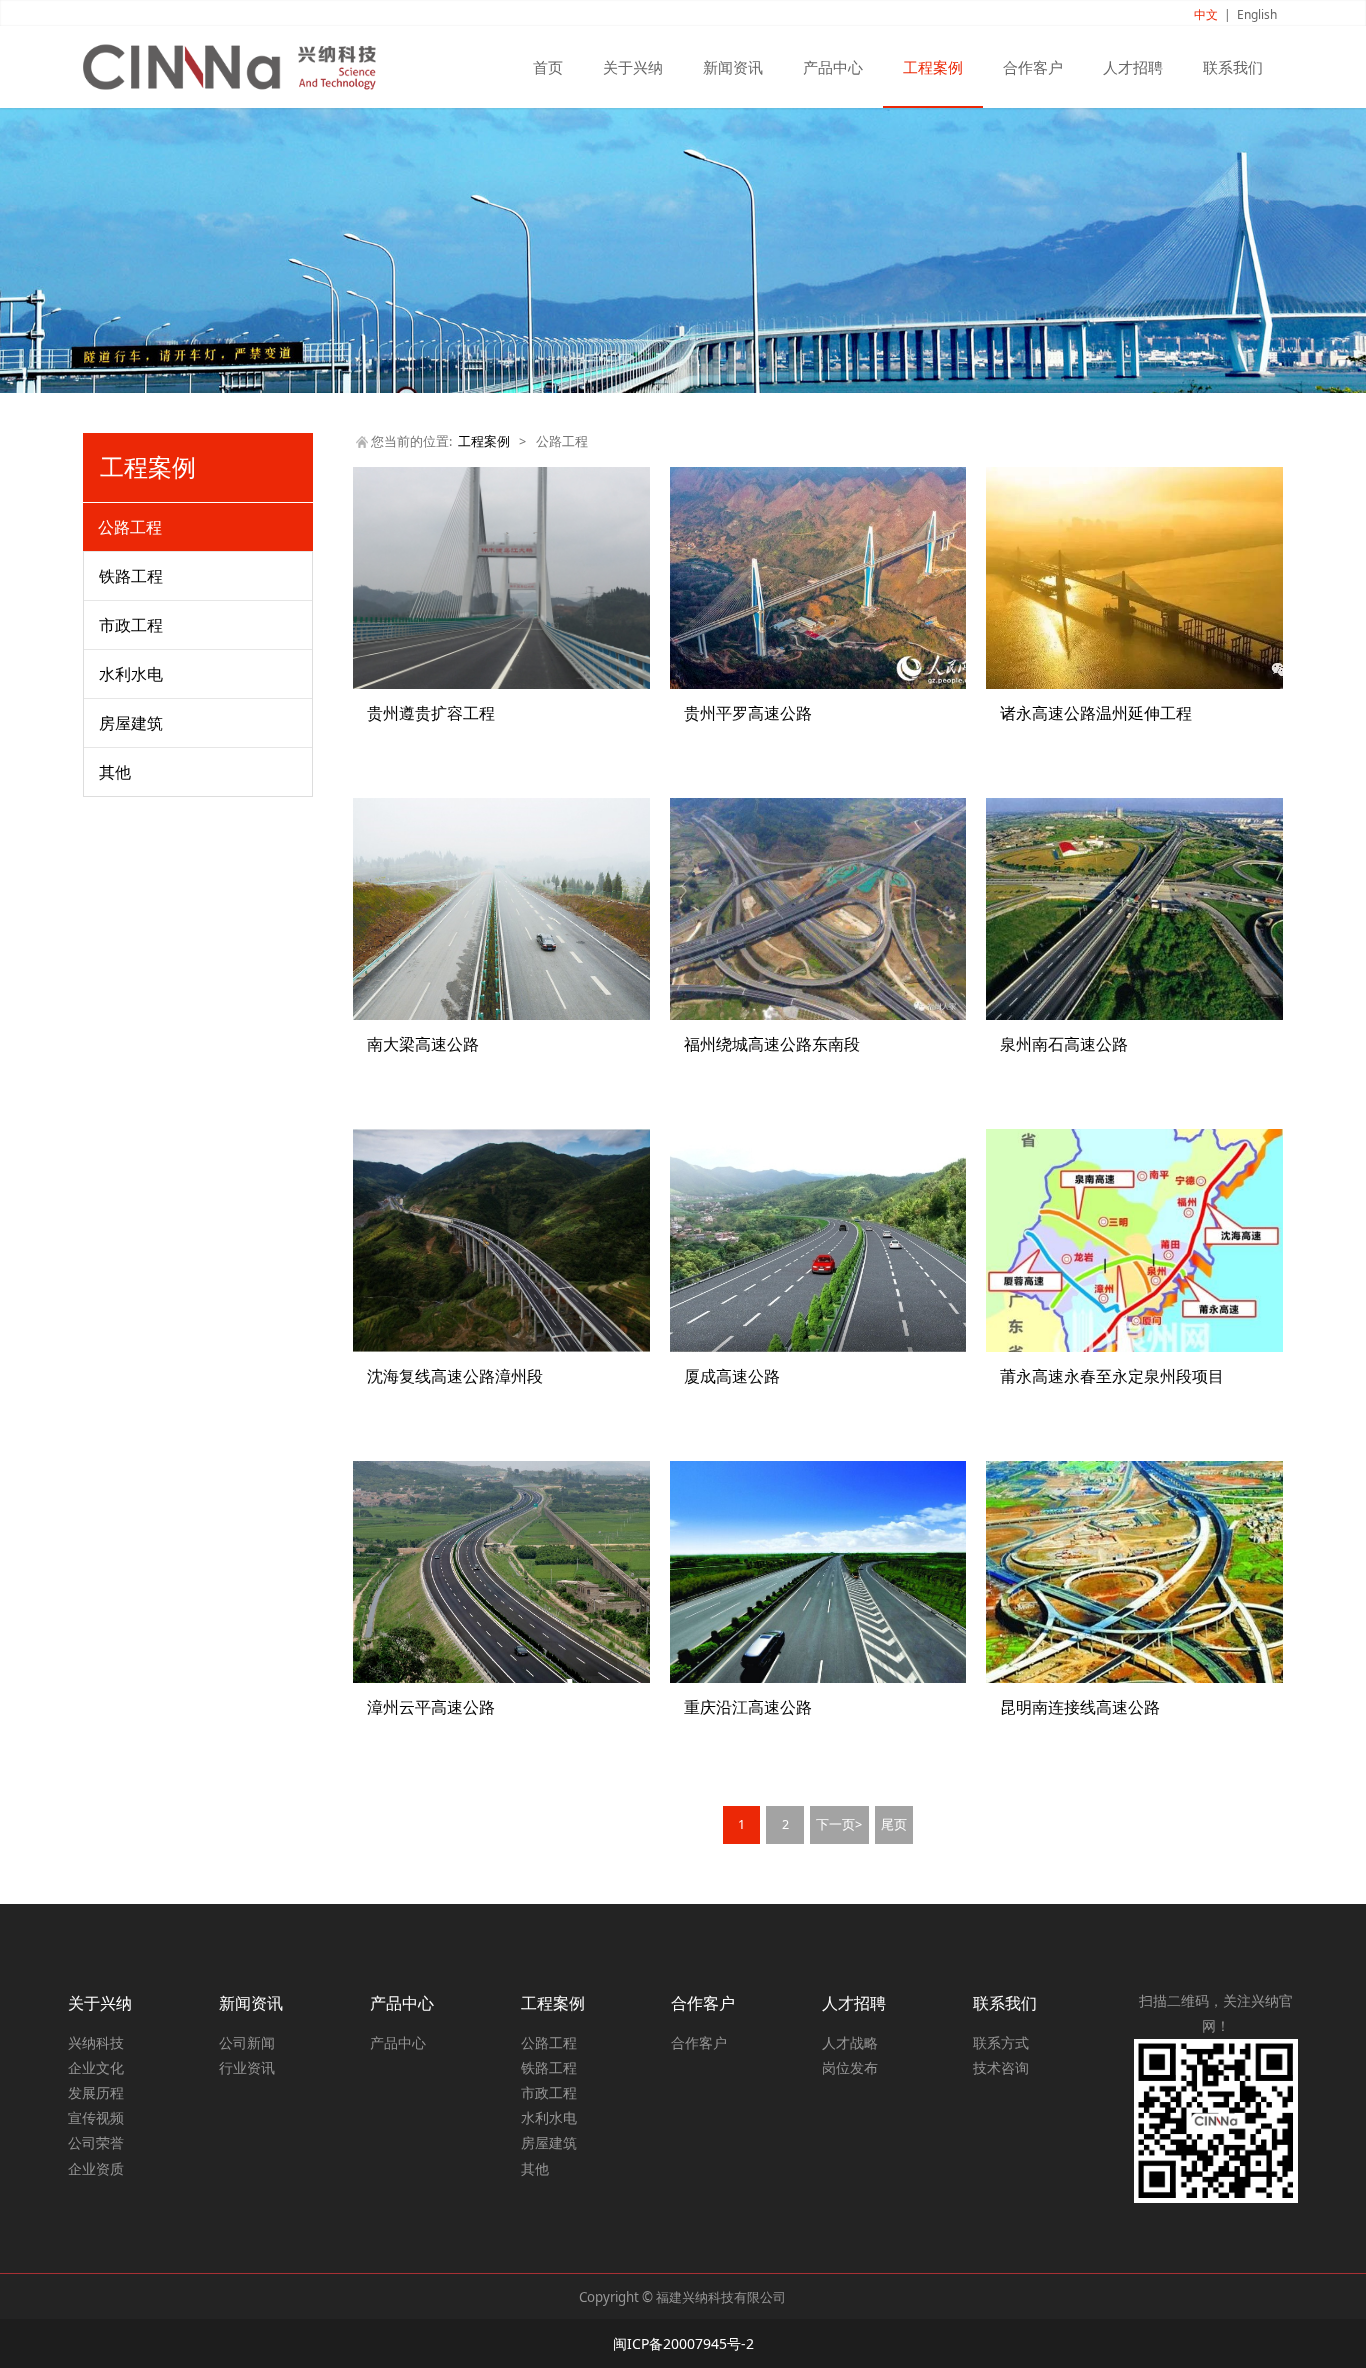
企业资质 (96, 2168)
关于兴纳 (633, 67)
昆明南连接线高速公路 (1080, 1707)
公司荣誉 (96, 2142)
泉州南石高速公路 (1064, 1044)
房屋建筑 (131, 723)
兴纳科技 (96, 2042)
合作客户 (1033, 67)
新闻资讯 (733, 67)
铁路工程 (131, 576)
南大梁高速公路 (423, 1044)
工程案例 (933, 67)
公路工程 (130, 527)
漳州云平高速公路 (431, 1707)
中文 (1206, 14)
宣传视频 (96, 2117)
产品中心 (833, 67)
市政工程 (131, 625)
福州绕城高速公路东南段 (772, 1044)
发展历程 (96, 2092)
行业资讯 (247, 2067)
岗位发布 (850, 2067)
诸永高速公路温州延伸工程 (1096, 713)
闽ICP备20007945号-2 (683, 2343)
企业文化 (96, 2067)
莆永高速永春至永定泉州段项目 (1112, 1376)
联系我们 (1233, 67)
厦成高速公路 (732, 1376)
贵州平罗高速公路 (748, 713)
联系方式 (1001, 2042)
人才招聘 (1133, 67)
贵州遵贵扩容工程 (431, 713)
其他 (115, 772)
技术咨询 (1001, 2067)
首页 (548, 67)
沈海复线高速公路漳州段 (455, 1376)
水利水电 (131, 674)
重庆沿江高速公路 (748, 1707)
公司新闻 (247, 2042)
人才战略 (850, 2042)
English (1257, 14)
